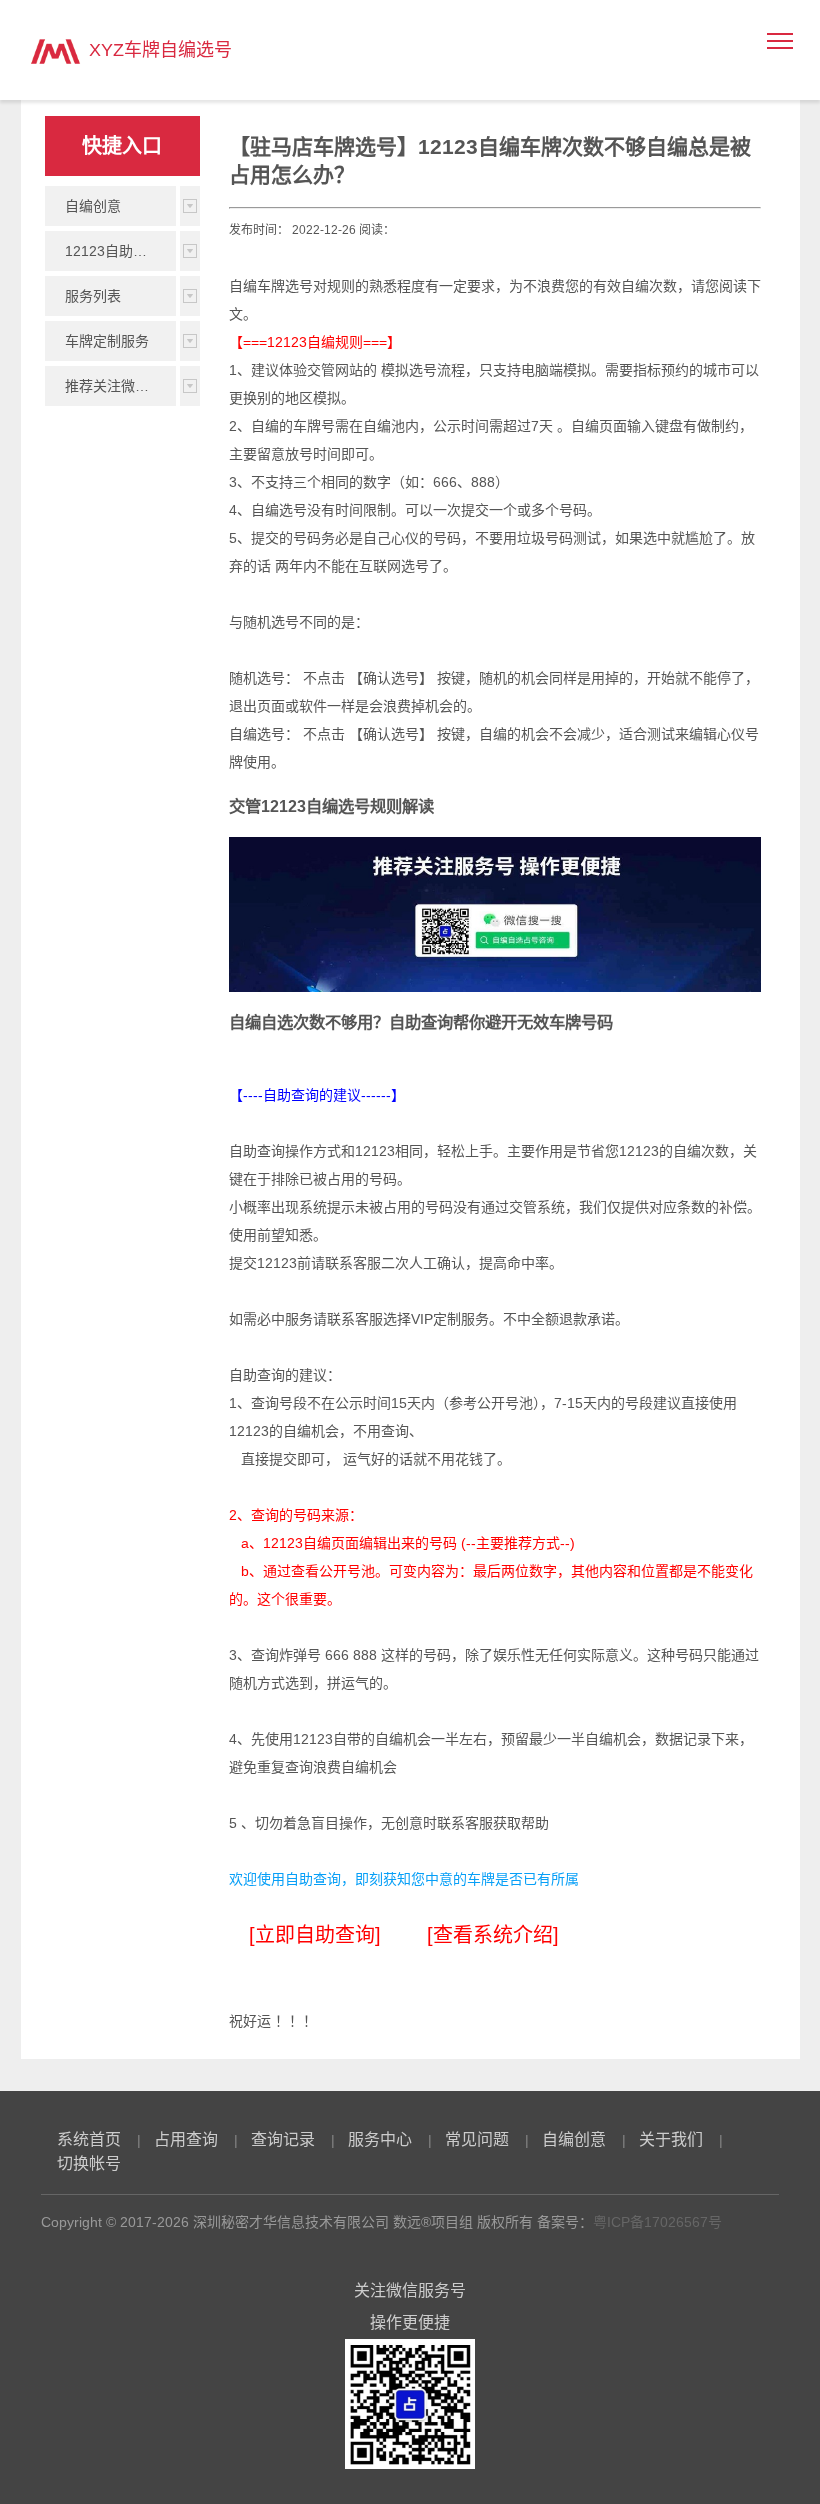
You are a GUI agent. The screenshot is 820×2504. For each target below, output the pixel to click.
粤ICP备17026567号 (657, 2222)
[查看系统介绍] (493, 1935)
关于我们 (671, 2139)
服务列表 (93, 296)
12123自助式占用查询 (121, 251)
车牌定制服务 (107, 341)
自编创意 (93, 206)
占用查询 (186, 2139)
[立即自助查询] (315, 1935)
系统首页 (89, 2139)
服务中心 (380, 2139)
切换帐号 (89, 2163)
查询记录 (283, 2139)
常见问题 (477, 2139)
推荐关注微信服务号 (121, 386)
